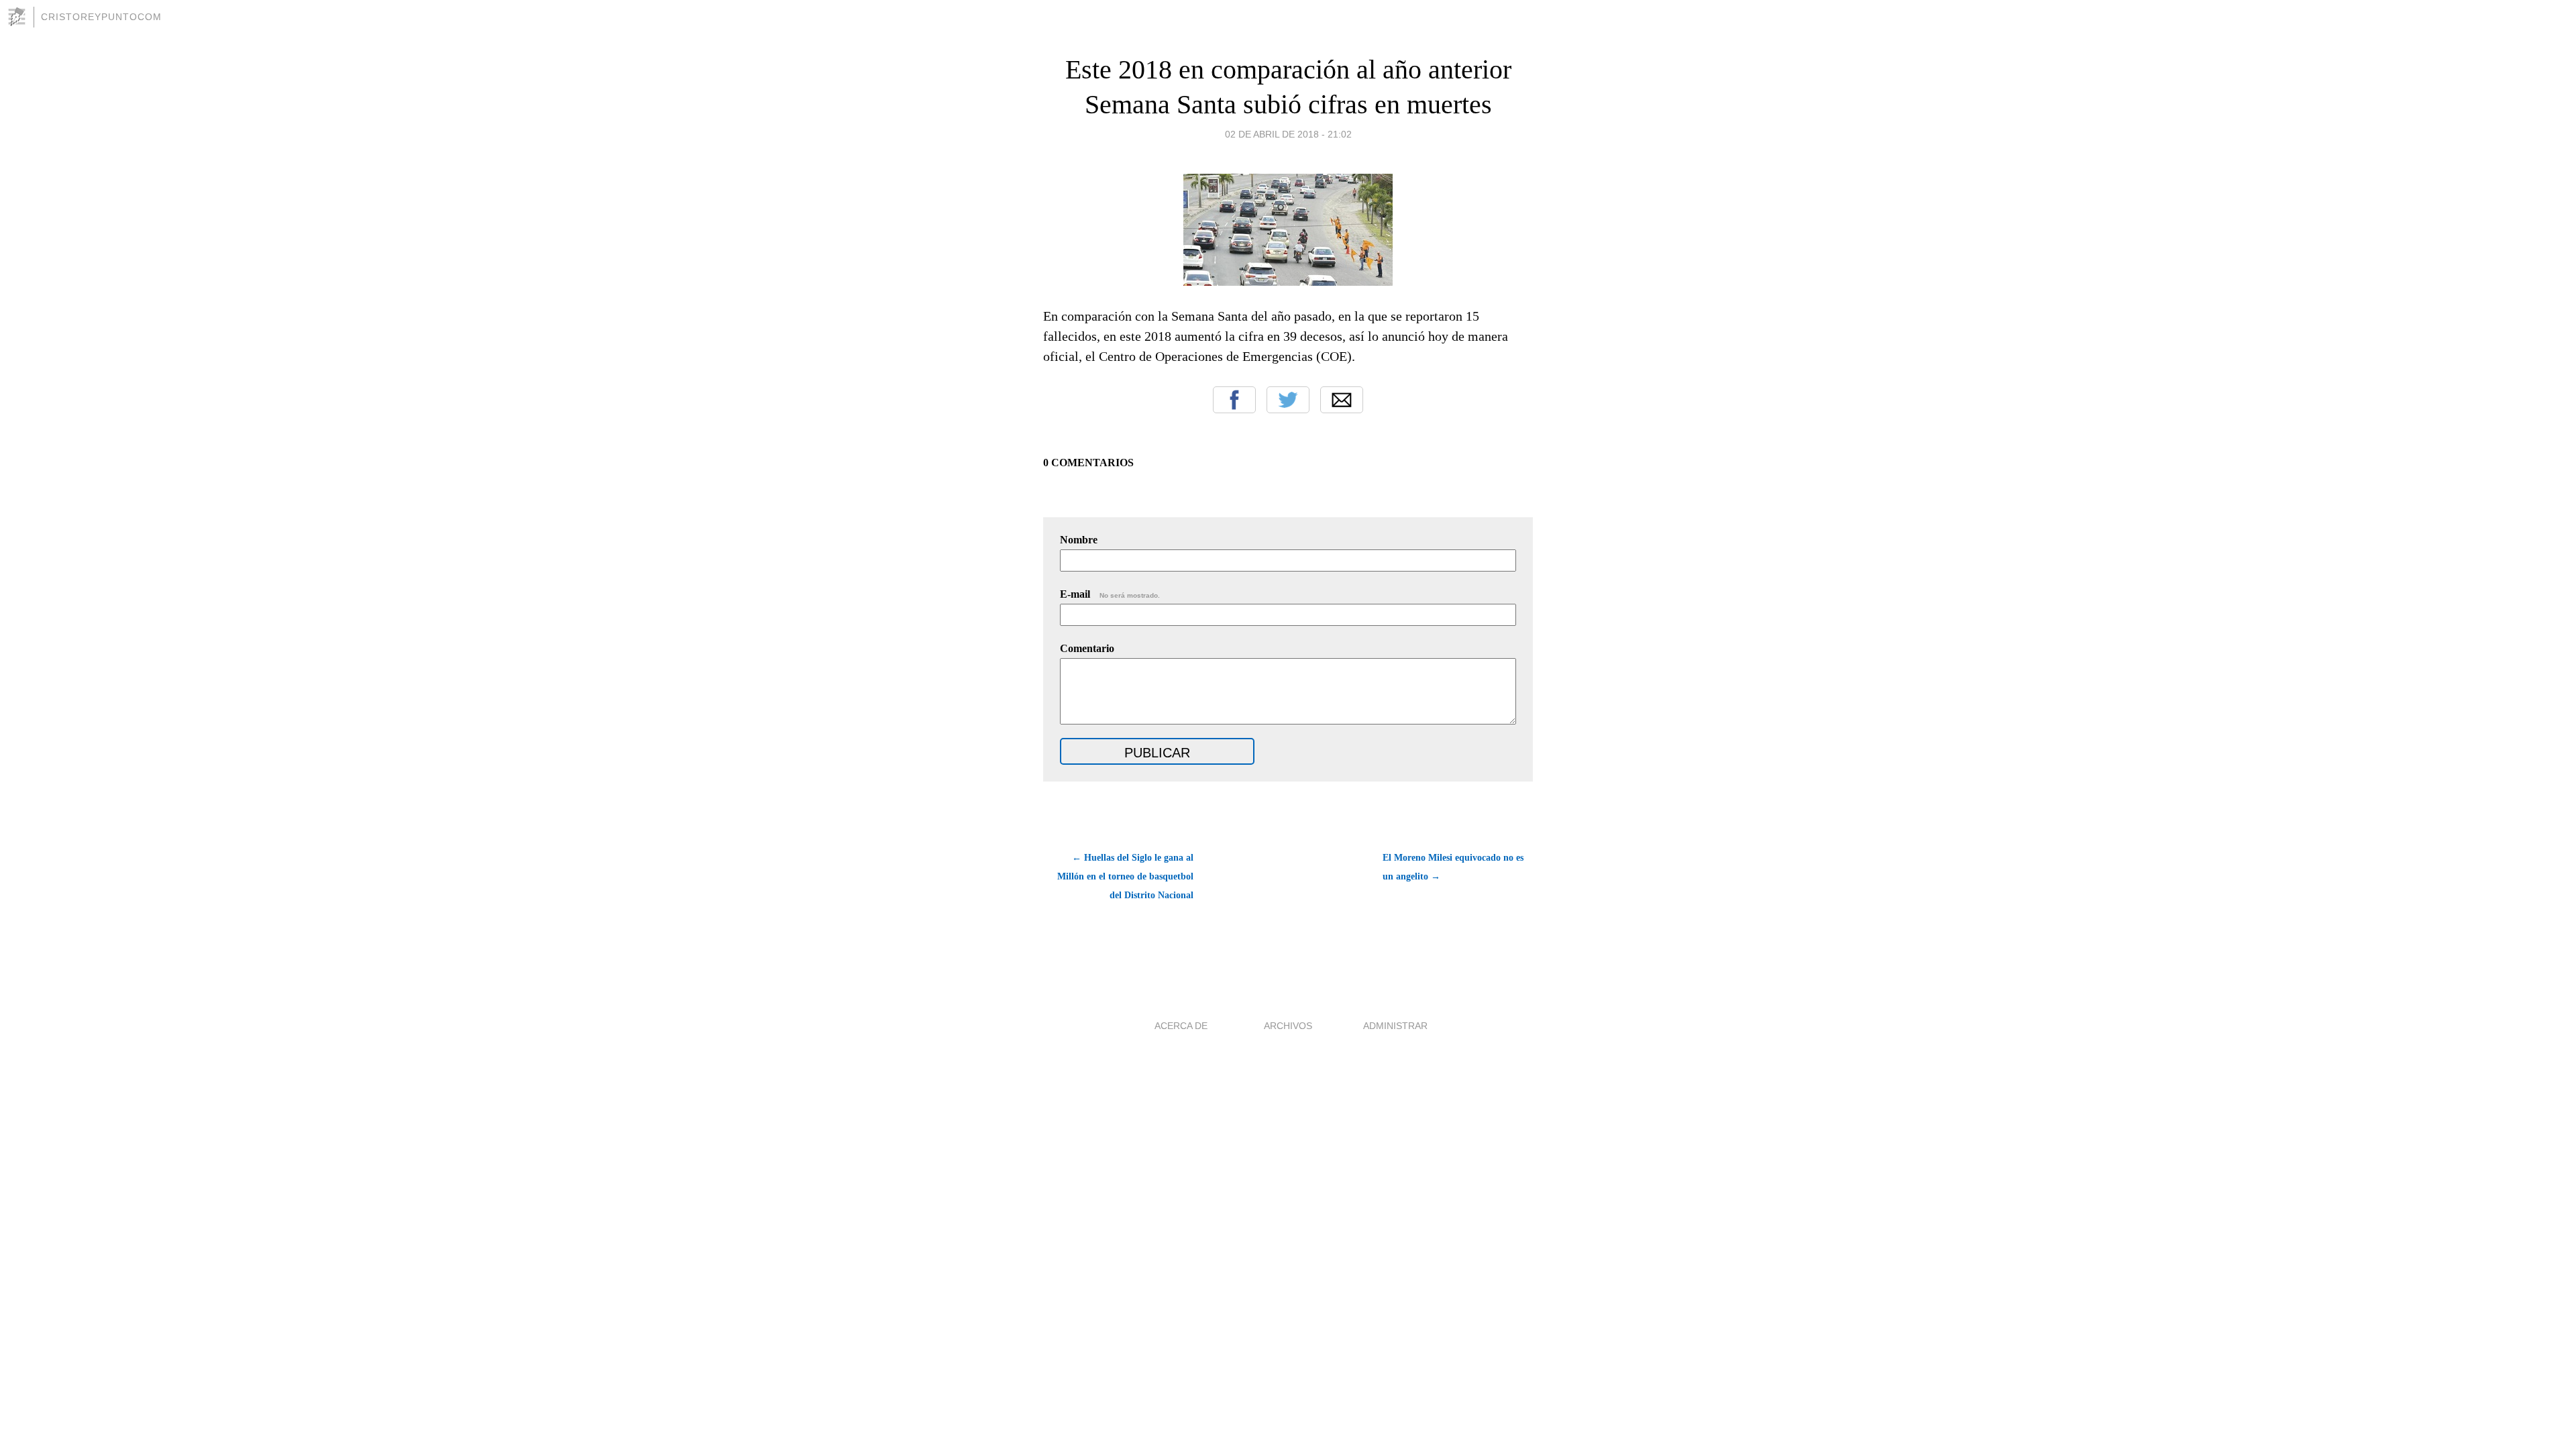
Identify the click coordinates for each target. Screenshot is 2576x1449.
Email (1342, 400)
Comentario (1087, 648)
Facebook (1234, 400)
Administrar (1395, 1026)
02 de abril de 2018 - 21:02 (1288, 134)
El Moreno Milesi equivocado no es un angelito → (1453, 867)
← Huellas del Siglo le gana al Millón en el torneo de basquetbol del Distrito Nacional (1125, 876)
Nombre (1079, 540)
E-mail (1110, 594)
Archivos (1288, 1026)
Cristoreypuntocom (101, 17)
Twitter (1288, 400)
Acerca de (1181, 1026)
